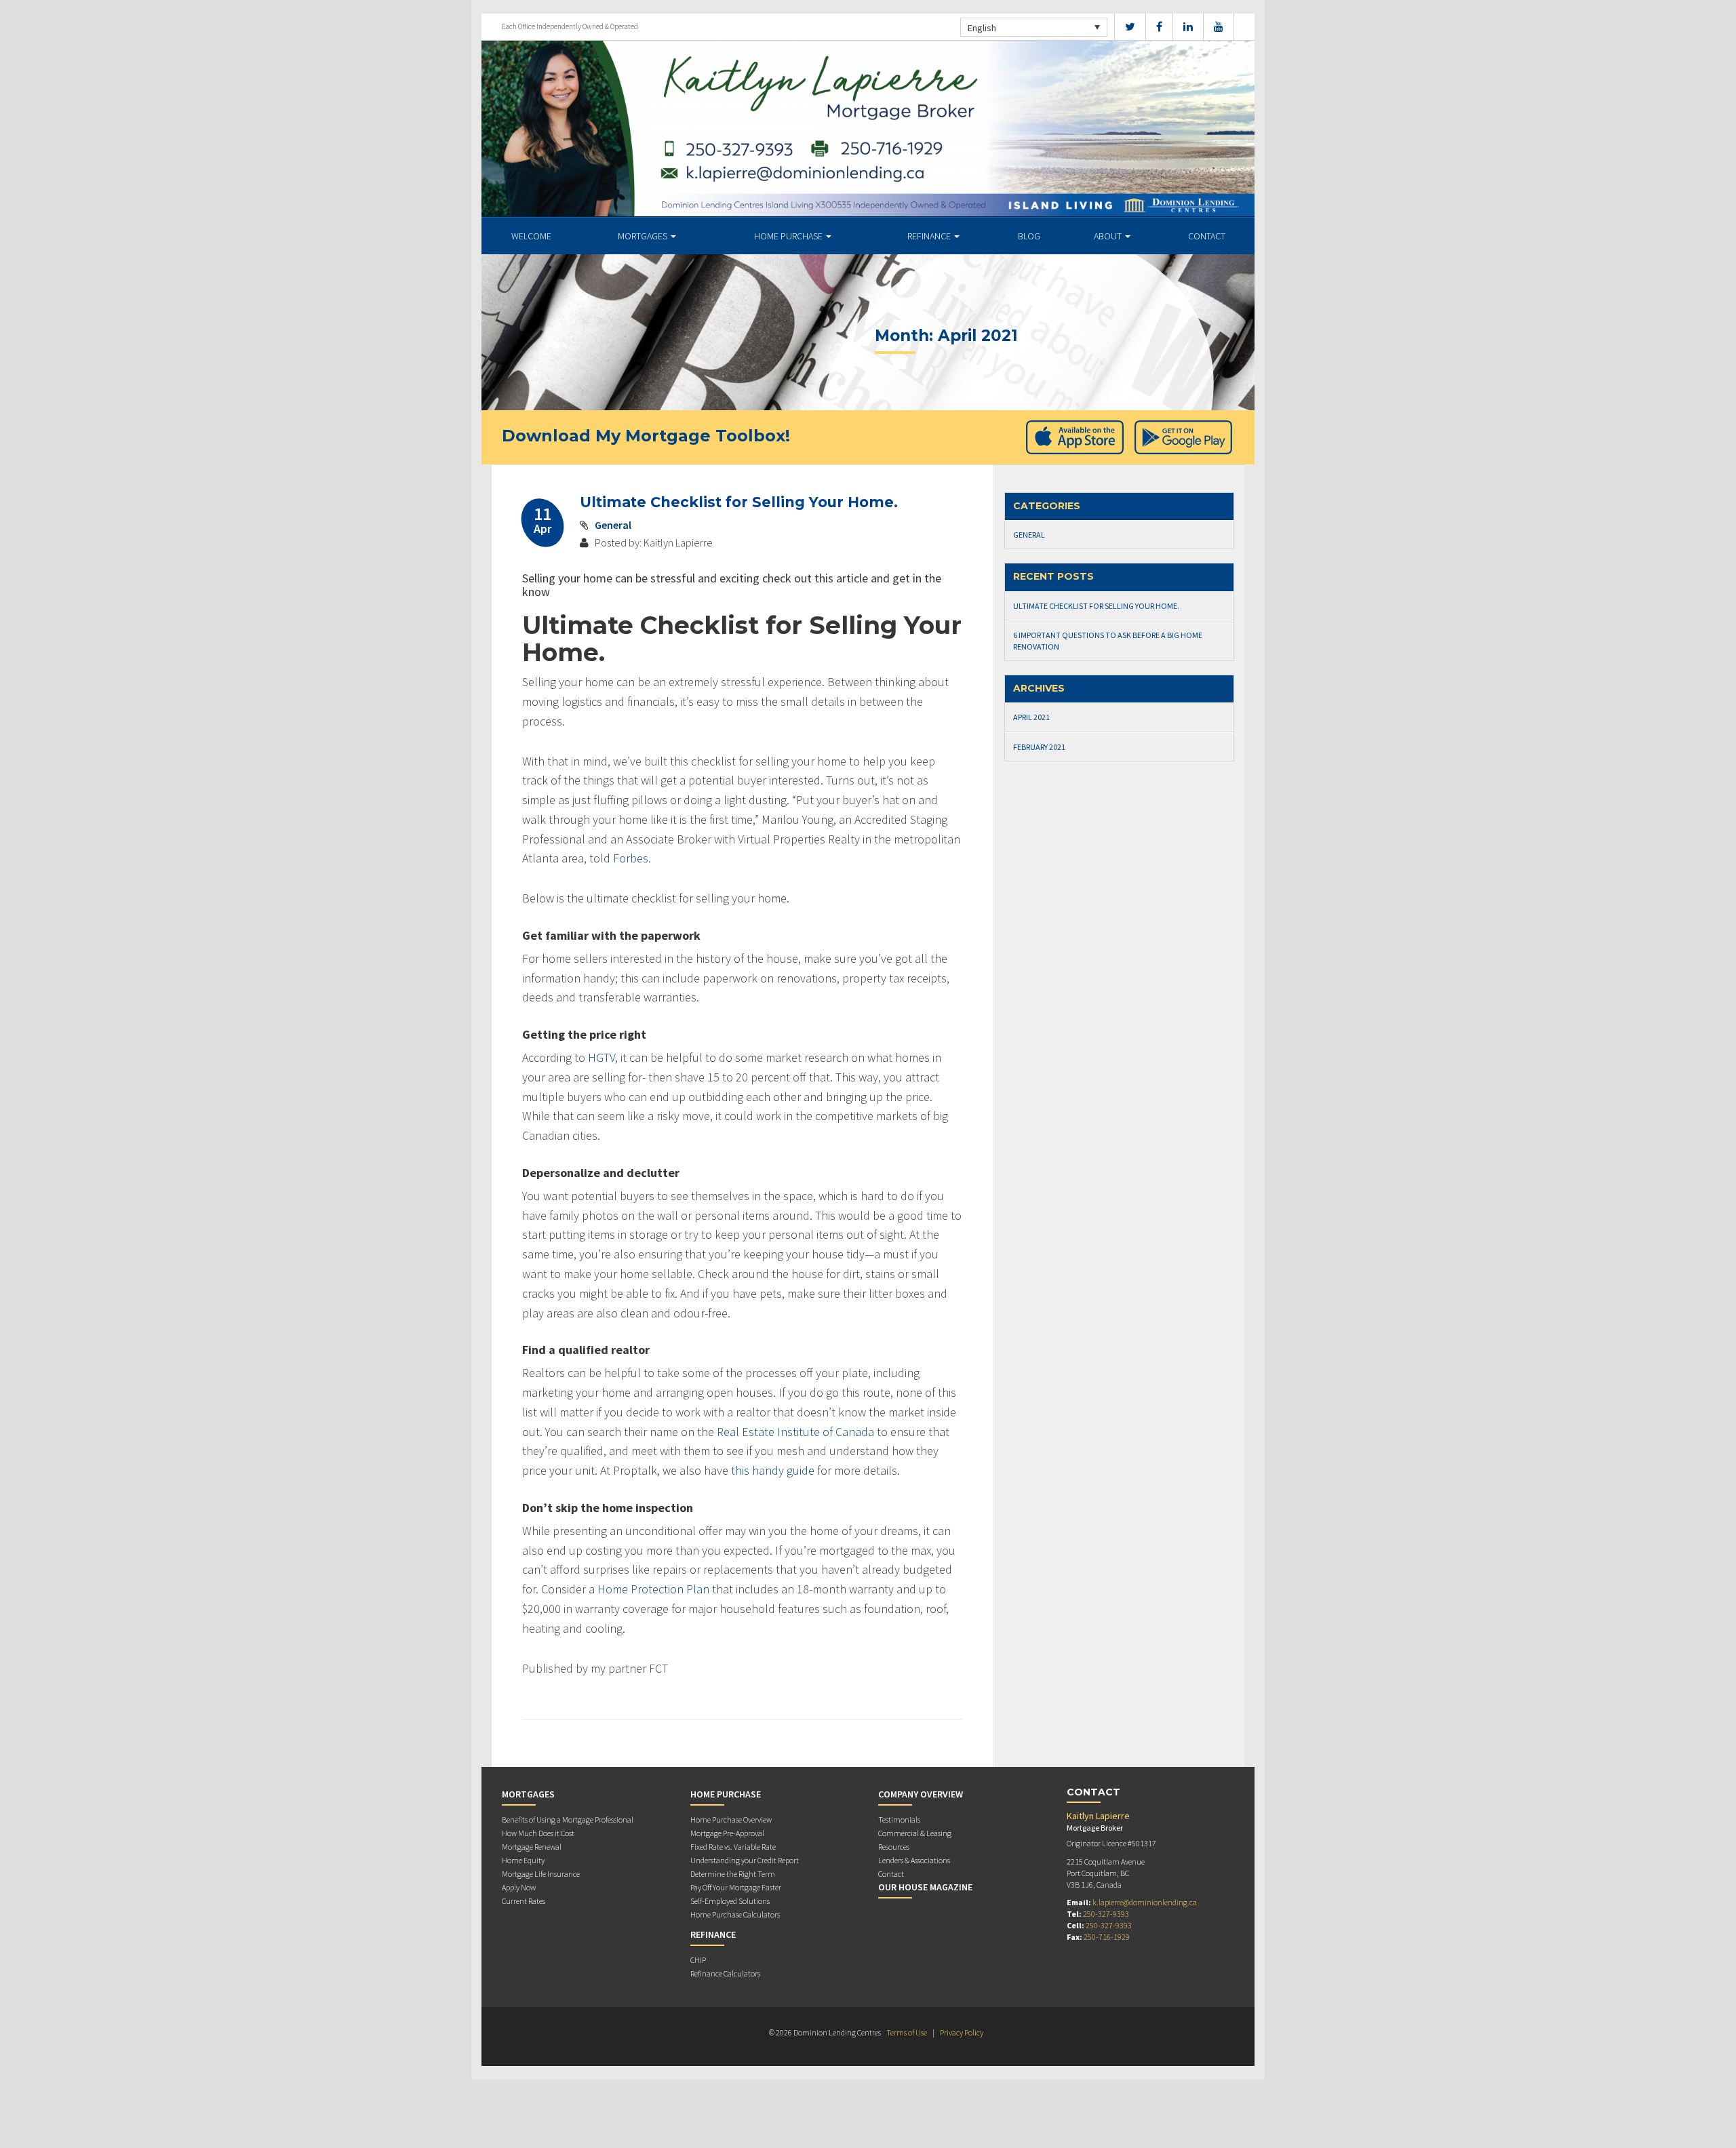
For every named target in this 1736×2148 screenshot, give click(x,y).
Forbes (631, 858)
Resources (894, 1847)
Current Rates (524, 1901)
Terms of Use (907, 2032)
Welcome (531, 236)
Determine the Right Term (733, 1874)
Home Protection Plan (653, 1589)
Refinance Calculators (725, 1973)
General (613, 525)
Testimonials (899, 1819)
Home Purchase (789, 236)
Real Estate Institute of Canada (795, 1432)
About (1109, 236)
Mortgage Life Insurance (541, 1874)
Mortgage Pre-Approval (727, 1833)
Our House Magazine (925, 1887)
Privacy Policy (962, 2032)
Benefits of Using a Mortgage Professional (568, 1819)
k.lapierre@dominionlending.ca (1145, 1902)
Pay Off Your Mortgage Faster (736, 1887)
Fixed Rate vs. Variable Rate (733, 1847)
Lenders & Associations (914, 1860)
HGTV (601, 1057)
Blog (1029, 236)
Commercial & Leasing (915, 1833)
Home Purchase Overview (731, 1819)
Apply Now (519, 1887)
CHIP (698, 1960)
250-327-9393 (1106, 1914)
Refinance (930, 236)
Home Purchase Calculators (735, 1914)
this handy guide (773, 1470)
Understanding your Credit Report (745, 1860)
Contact (1207, 236)
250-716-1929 (1107, 1937)
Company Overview (921, 1794)
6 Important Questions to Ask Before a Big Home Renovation (1108, 641)
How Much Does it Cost (538, 1833)
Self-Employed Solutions (730, 1901)
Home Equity (523, 1860)
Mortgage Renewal (532, 1847)
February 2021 (1039, 747)
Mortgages (644, 236)
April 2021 (1031, 717)
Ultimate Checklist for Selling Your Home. (739, 502)
